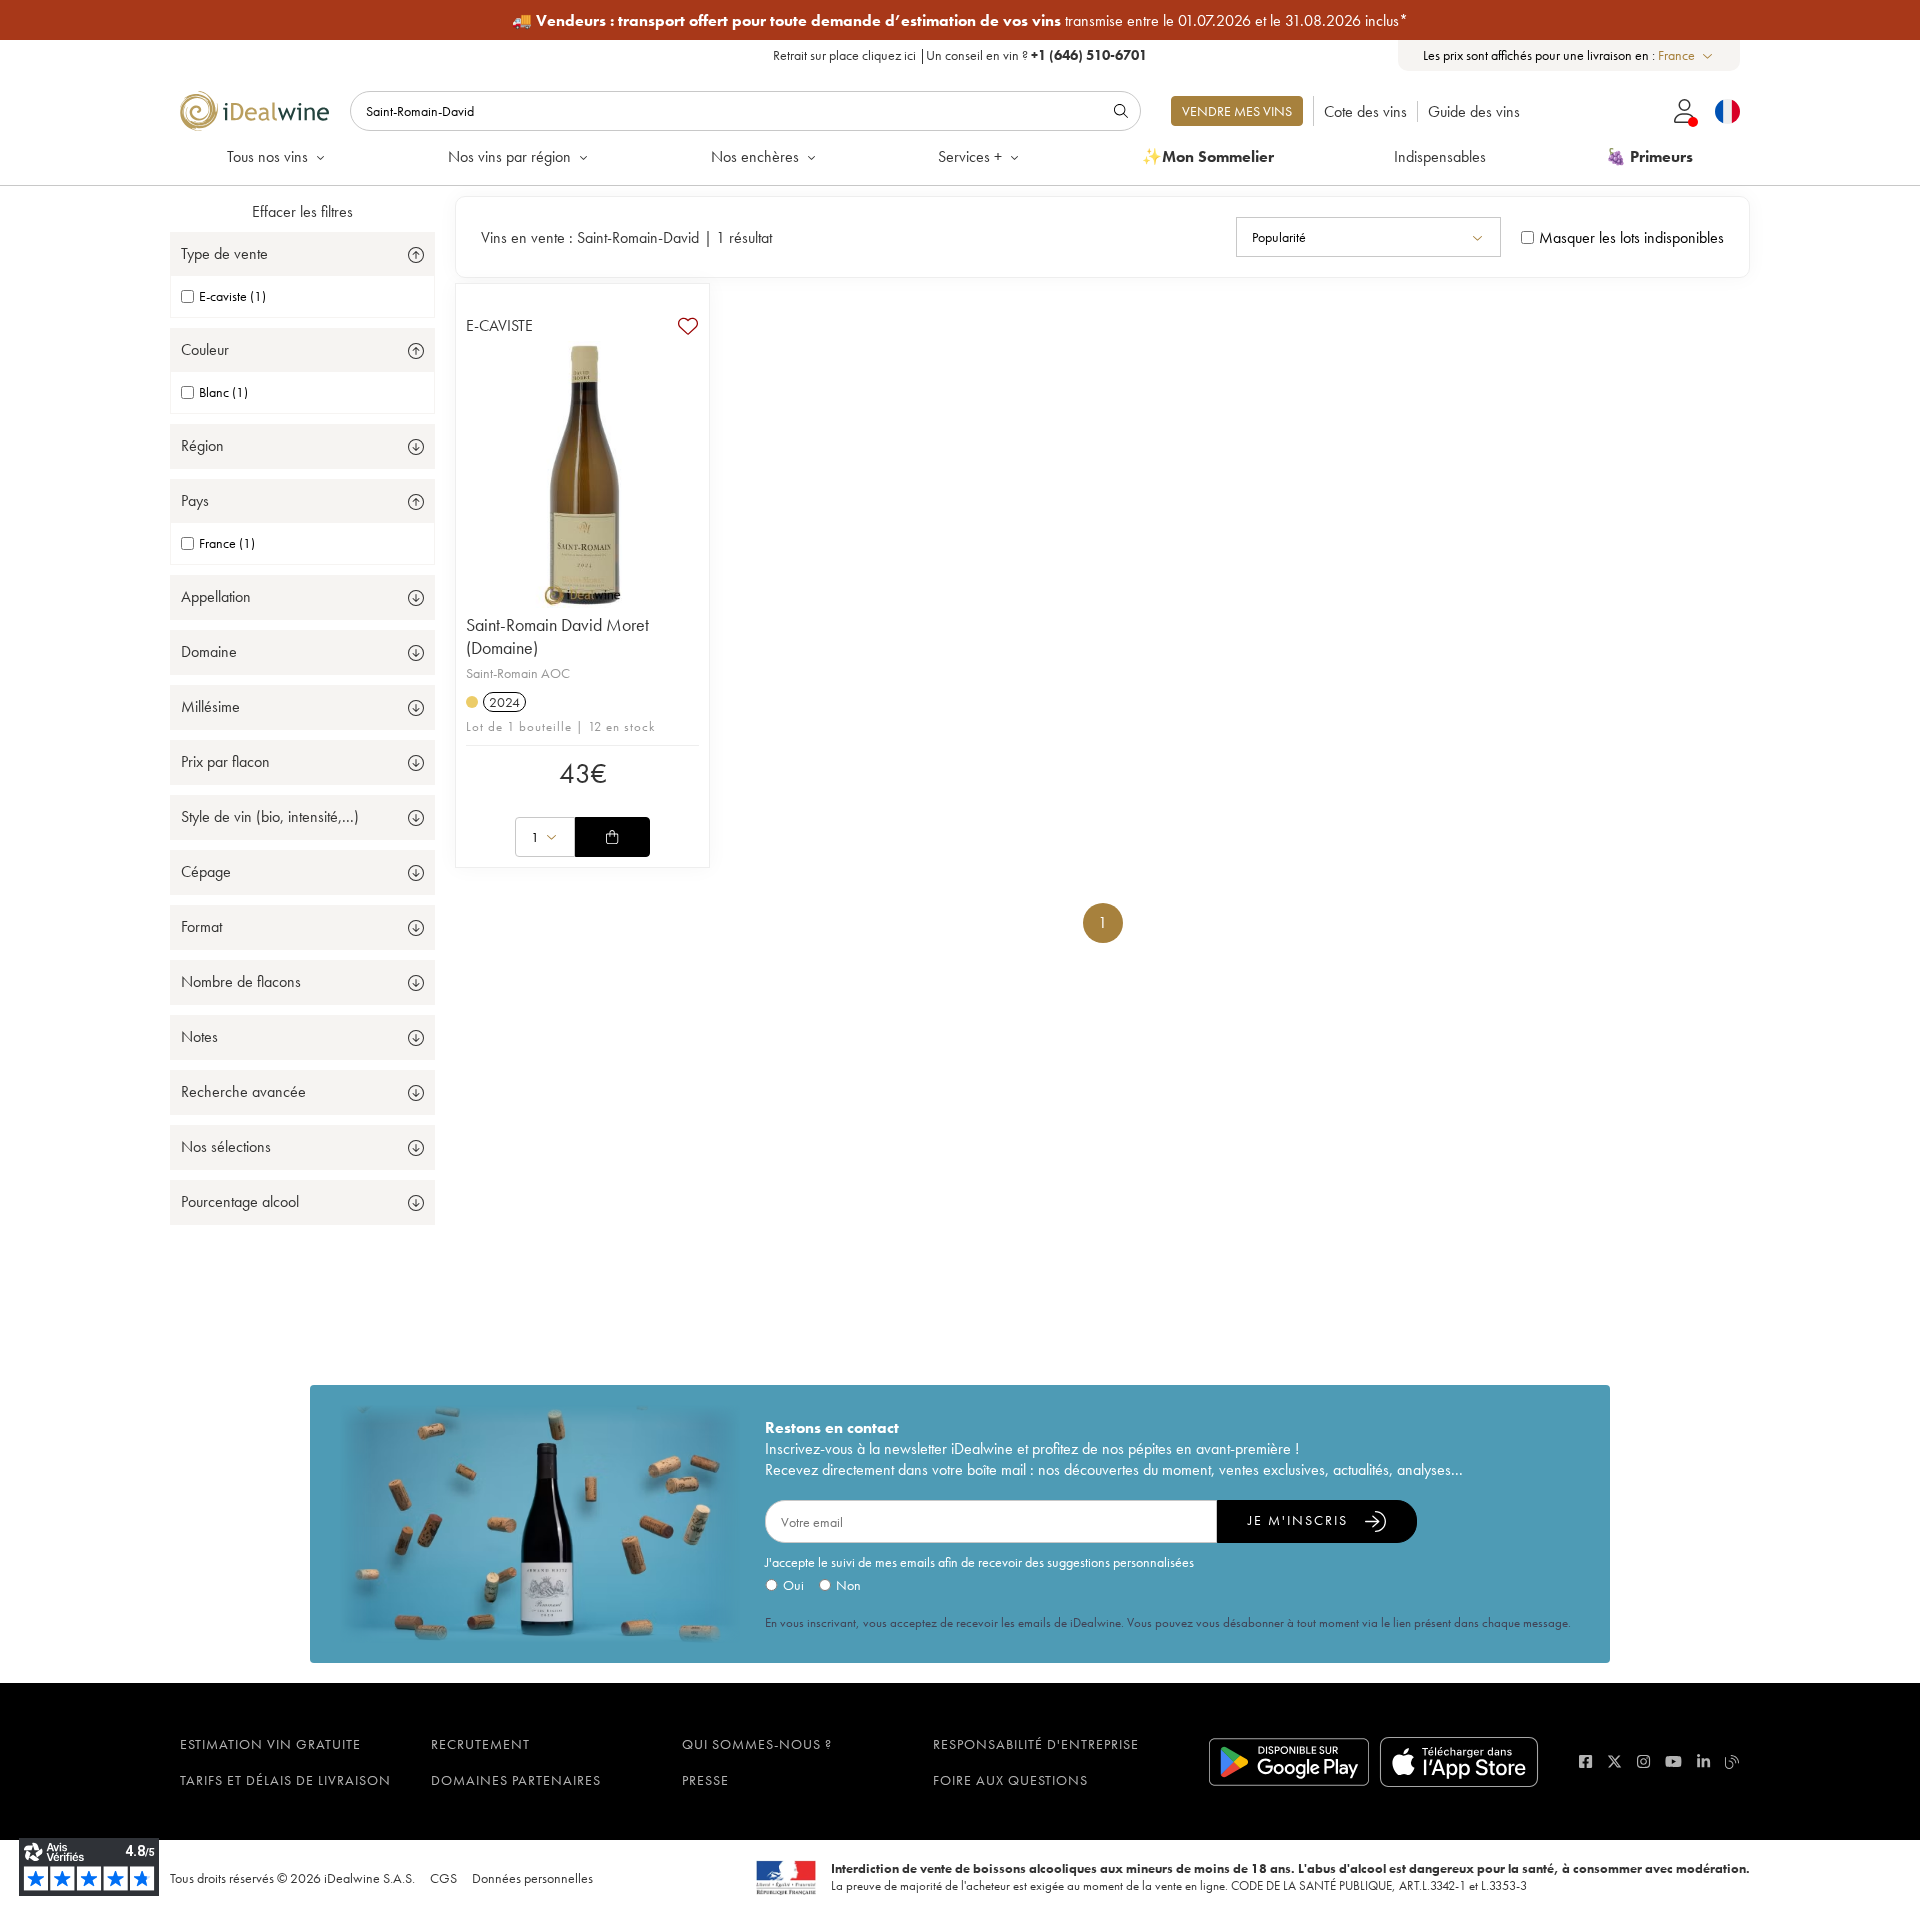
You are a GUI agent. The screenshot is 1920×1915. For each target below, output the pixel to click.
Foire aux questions (1010, 1780)
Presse (705, 1780)
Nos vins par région (509, 156)
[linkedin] (1703, 1761)
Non (848, 1585)
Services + (970, 156)
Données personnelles (532, 1878)
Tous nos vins (267, 156)
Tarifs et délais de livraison (285, 1780)
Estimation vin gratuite (270, 1744)
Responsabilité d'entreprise (1036, 1744)
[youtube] (1673, 1761)
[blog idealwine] (1732, 1761)
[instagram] (1643, 1761)
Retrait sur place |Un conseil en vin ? (960, 55)
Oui (793, 1585)
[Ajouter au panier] (612, 837)
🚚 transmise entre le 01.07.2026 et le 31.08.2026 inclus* (960, 20)
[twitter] (1614, 1761)
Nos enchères (755, 156)
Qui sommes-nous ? (757, 1744)
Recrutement (480, 1744)
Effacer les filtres (302, 211)
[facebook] (1585, 1761)
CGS (443, 1878)
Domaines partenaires (516, 1780)
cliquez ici (889, 55)
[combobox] (1686, 55)
